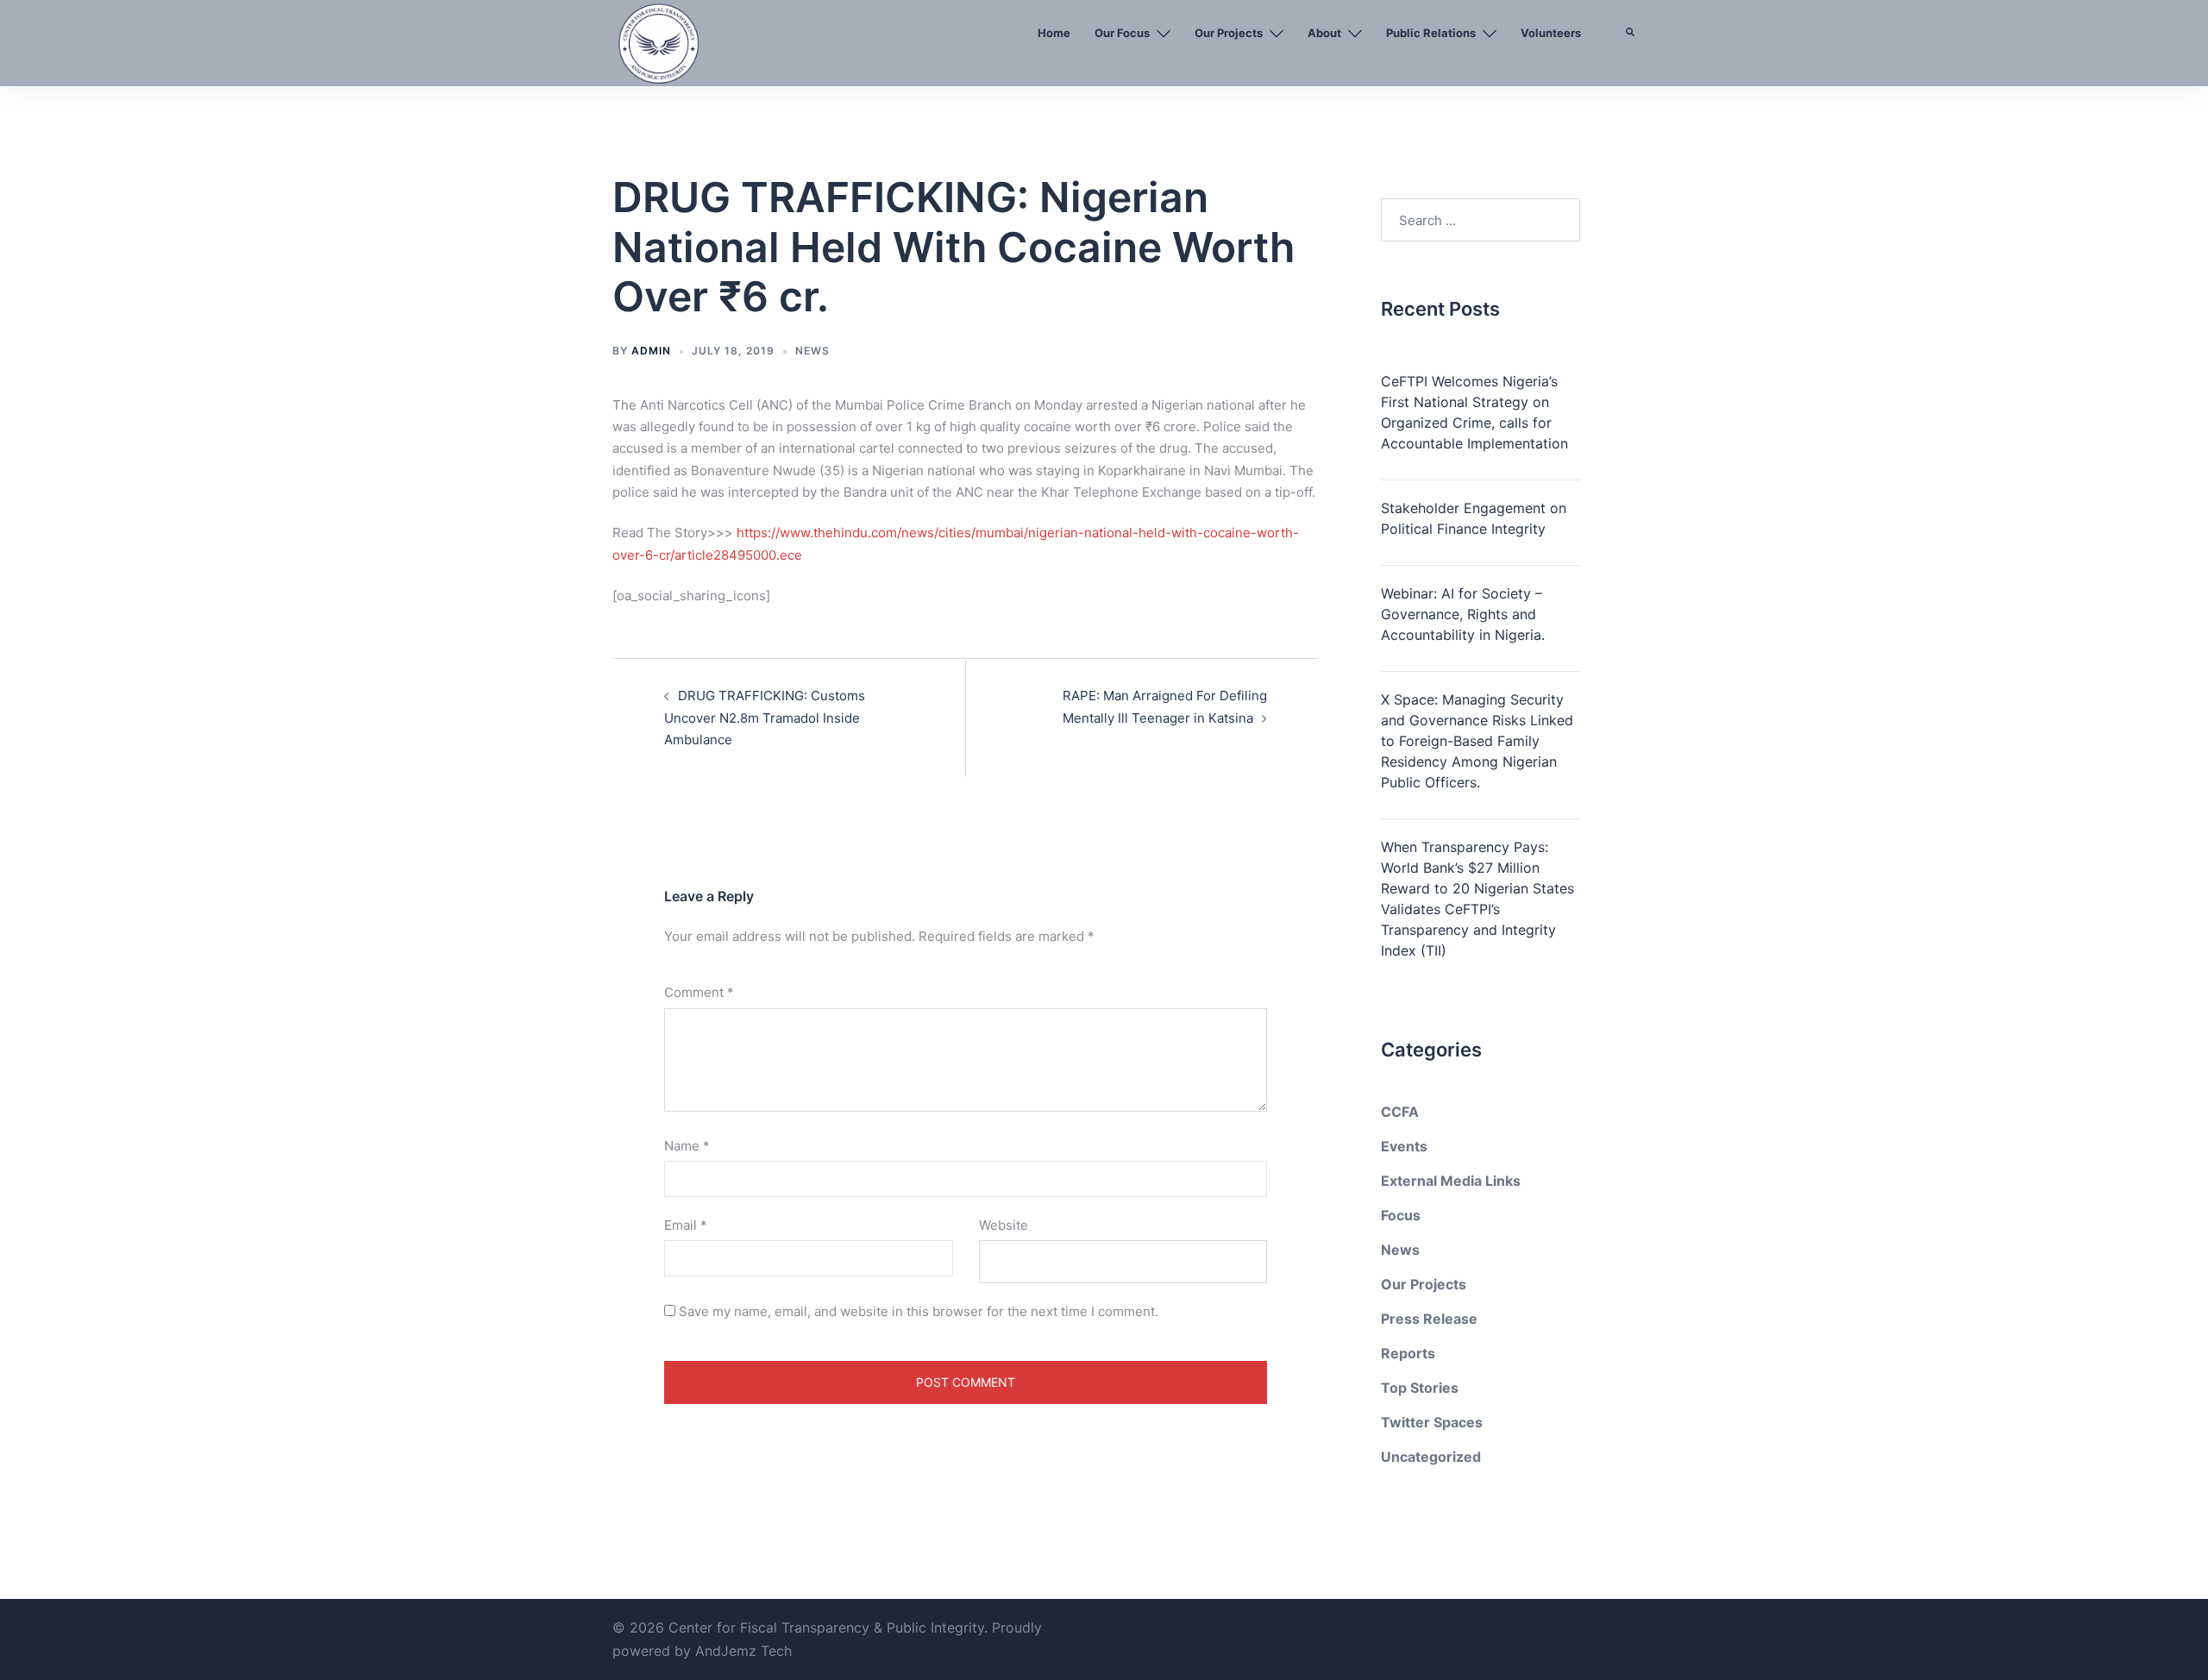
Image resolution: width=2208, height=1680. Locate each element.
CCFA (1400, 1112)
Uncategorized (1431, 1457)
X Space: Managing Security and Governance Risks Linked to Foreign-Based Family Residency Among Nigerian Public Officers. (1477, 741)
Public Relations (1431, 33)
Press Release (1429, 1319)
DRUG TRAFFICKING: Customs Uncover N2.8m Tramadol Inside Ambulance (765, 717)
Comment (699, 992)
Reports (1408, 1353)
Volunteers (1551, 33)
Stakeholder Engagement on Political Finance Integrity (1474, 518)
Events (1404, 1146)
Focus (1401, 1215)
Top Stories (1420, 1388)
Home (1054, 33)
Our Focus (1122, 33)
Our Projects (1229, 33)
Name (687, 1146)
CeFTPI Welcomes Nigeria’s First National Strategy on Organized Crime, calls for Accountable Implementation (1474, 412)
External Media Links (1451, 1181)
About (1324, 33)
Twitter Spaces (1432, 1422)
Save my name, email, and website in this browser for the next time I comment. (919, 1311)
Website (1004, 1225)
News (812, 351)
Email (686, 1225)
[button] (1631, 73)
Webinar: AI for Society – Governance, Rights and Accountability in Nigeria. (1463, 614)
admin (651, 351)
